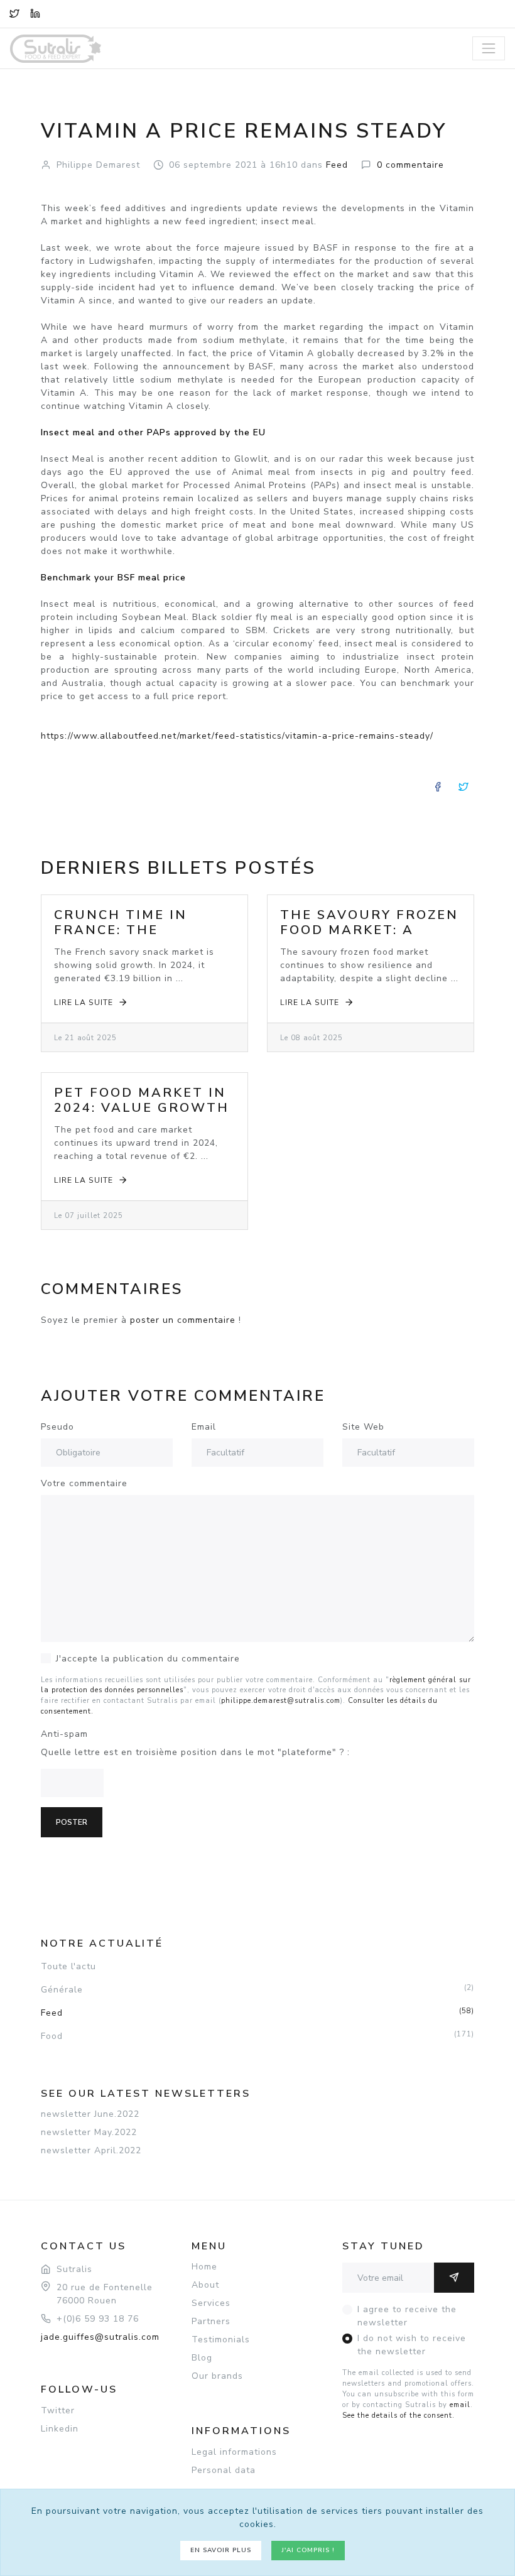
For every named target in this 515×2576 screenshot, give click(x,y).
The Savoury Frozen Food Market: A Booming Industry (369, 930)
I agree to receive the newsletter (407, 2316)
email (460, 2405)
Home (204, 2267)
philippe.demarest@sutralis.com (281, 1701)
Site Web (363, 1427)
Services (211, 2303)
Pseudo (57, 1427)
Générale (257, 1989)
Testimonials (221, 2340)
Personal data (224, 2470)
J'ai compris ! (308, 2550)
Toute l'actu (68, 1966)
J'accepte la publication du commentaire (148, 1659)
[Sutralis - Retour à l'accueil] (63, 40)
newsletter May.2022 (89, 2132)
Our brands (217, 2376)
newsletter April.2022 (91, 2150)
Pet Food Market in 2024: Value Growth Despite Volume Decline (142, 1115)
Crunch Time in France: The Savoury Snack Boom (121, 937)
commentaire (410, 165)
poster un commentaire (183, 1320)
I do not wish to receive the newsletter (412, 2345)
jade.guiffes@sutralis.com (100, 2337)
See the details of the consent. (398, 2416)
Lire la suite (84, 1003)
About (205, 2285)
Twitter (58, 2410)
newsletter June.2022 (90, 2114)
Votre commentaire (84, 1483)
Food (257, 2036)
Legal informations (234, 2452)
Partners (211, 2321)
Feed (257, 2013)
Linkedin (60, 2429)
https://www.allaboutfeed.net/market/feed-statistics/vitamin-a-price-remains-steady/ (237, 736)
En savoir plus (221, 2550)
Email (204, 1427)
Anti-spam (64, 1734)
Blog (202, 2358)
